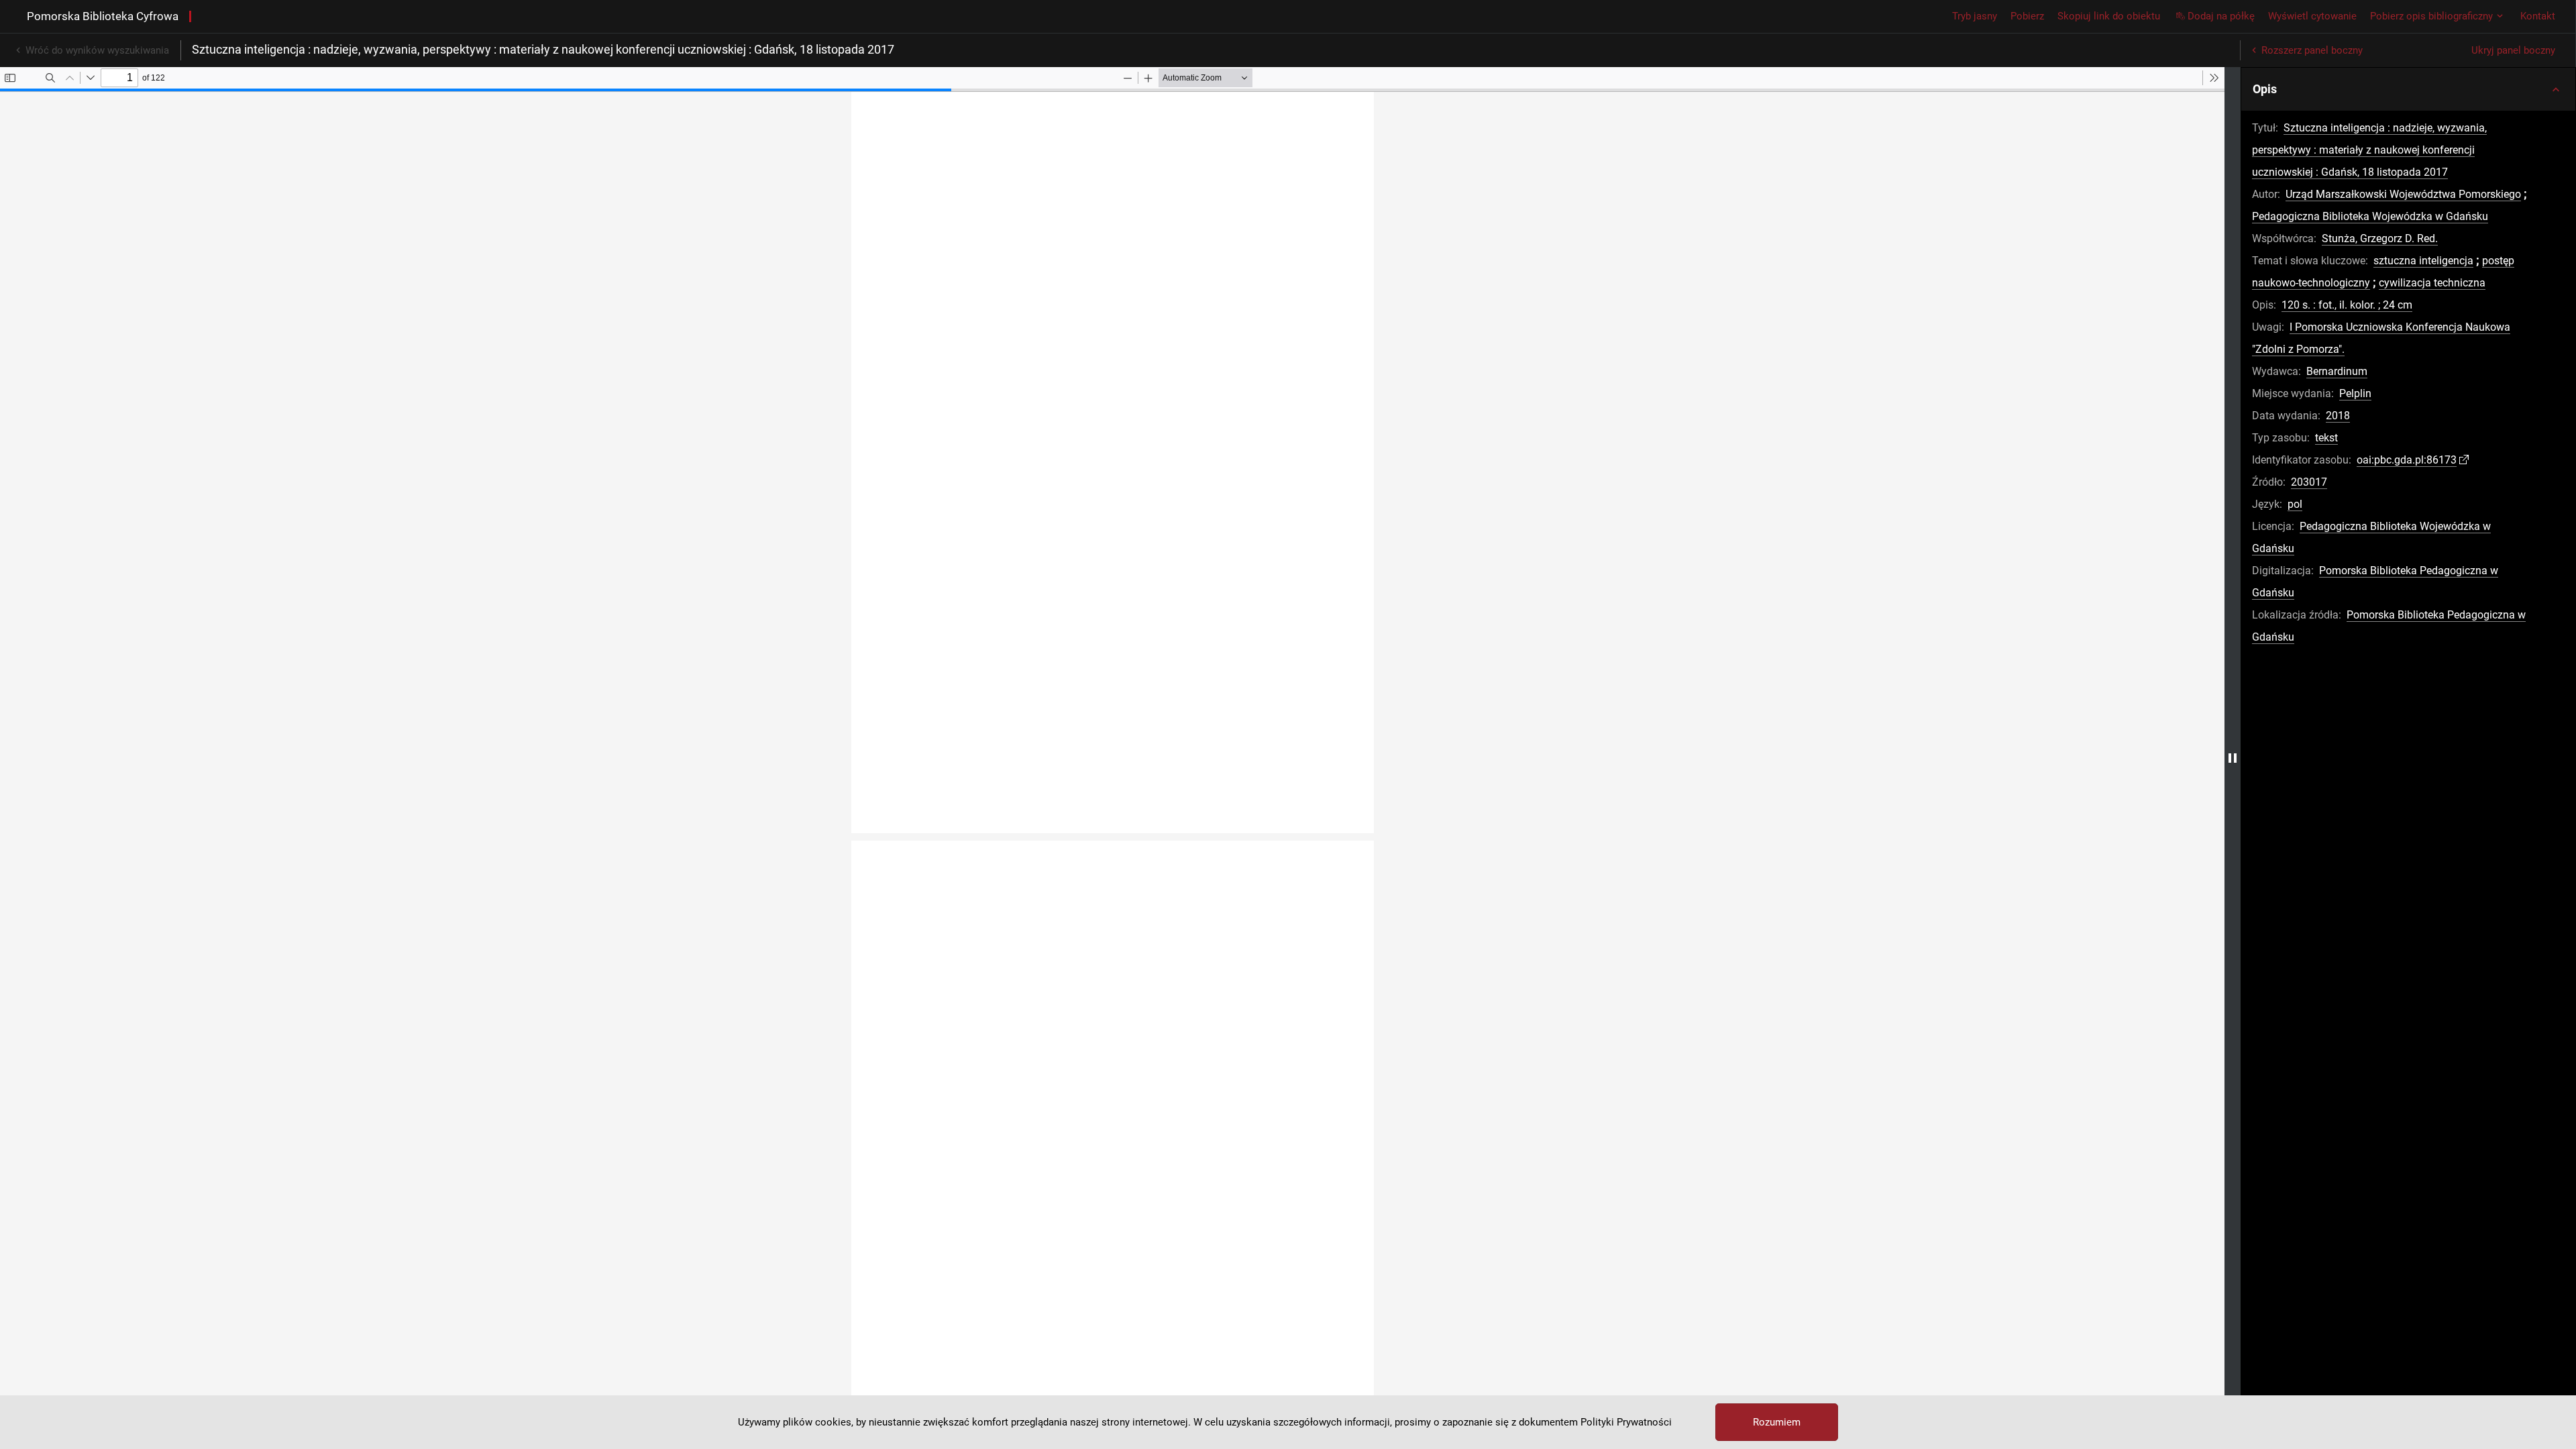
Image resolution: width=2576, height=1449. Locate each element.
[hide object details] (2233, 758)
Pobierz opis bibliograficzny (2431, 16)
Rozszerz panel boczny (2312, 50)
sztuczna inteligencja (2423, 261)
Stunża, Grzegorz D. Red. (2380, 238)
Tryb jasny (1975, 16)
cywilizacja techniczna (2432, 283)
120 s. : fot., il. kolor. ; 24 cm (2347, 305)
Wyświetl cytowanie (2312, 16)
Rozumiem (1777, 1422)
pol (2295, 504)
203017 (2309, 482)
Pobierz (2027, 16)
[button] (2408, 89)
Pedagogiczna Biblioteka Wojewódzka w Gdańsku (2370, 216)
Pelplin (2355, 393)
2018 (2338, 416)
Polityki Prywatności (1626, 1422)
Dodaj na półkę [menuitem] (2221, 16)
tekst (2326, 438)
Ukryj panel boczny (2513, 50)
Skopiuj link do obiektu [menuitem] (2109, 16)
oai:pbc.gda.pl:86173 (2407, 460)
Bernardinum (2337, 371)
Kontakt (2538, 16)
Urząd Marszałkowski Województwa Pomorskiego (2403, 194)
